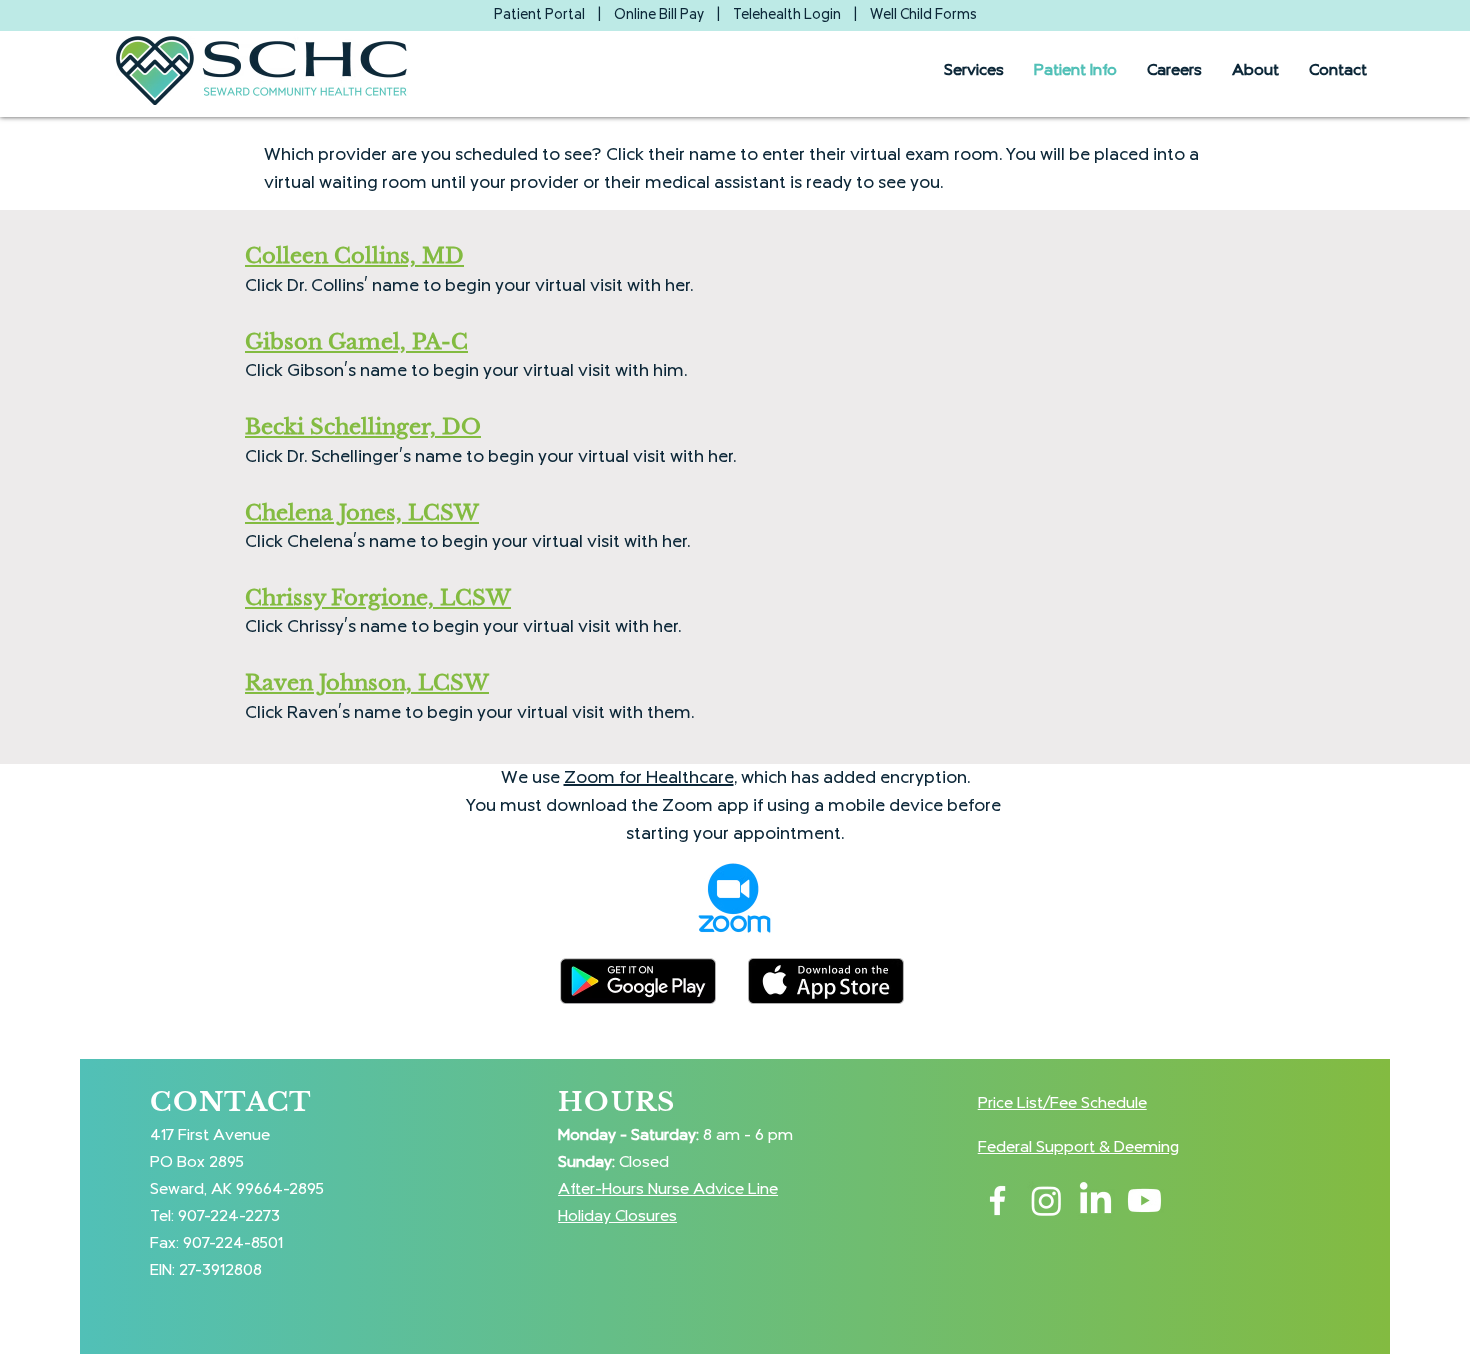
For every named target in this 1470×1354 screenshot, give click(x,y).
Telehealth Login (787, 15)
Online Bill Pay (659, 15)
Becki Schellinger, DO (363, 427)
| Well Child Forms (915, 15)
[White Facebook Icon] (997, 1200)
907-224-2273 (229, 1216)
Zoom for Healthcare (649, 778)
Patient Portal (539, 15)
